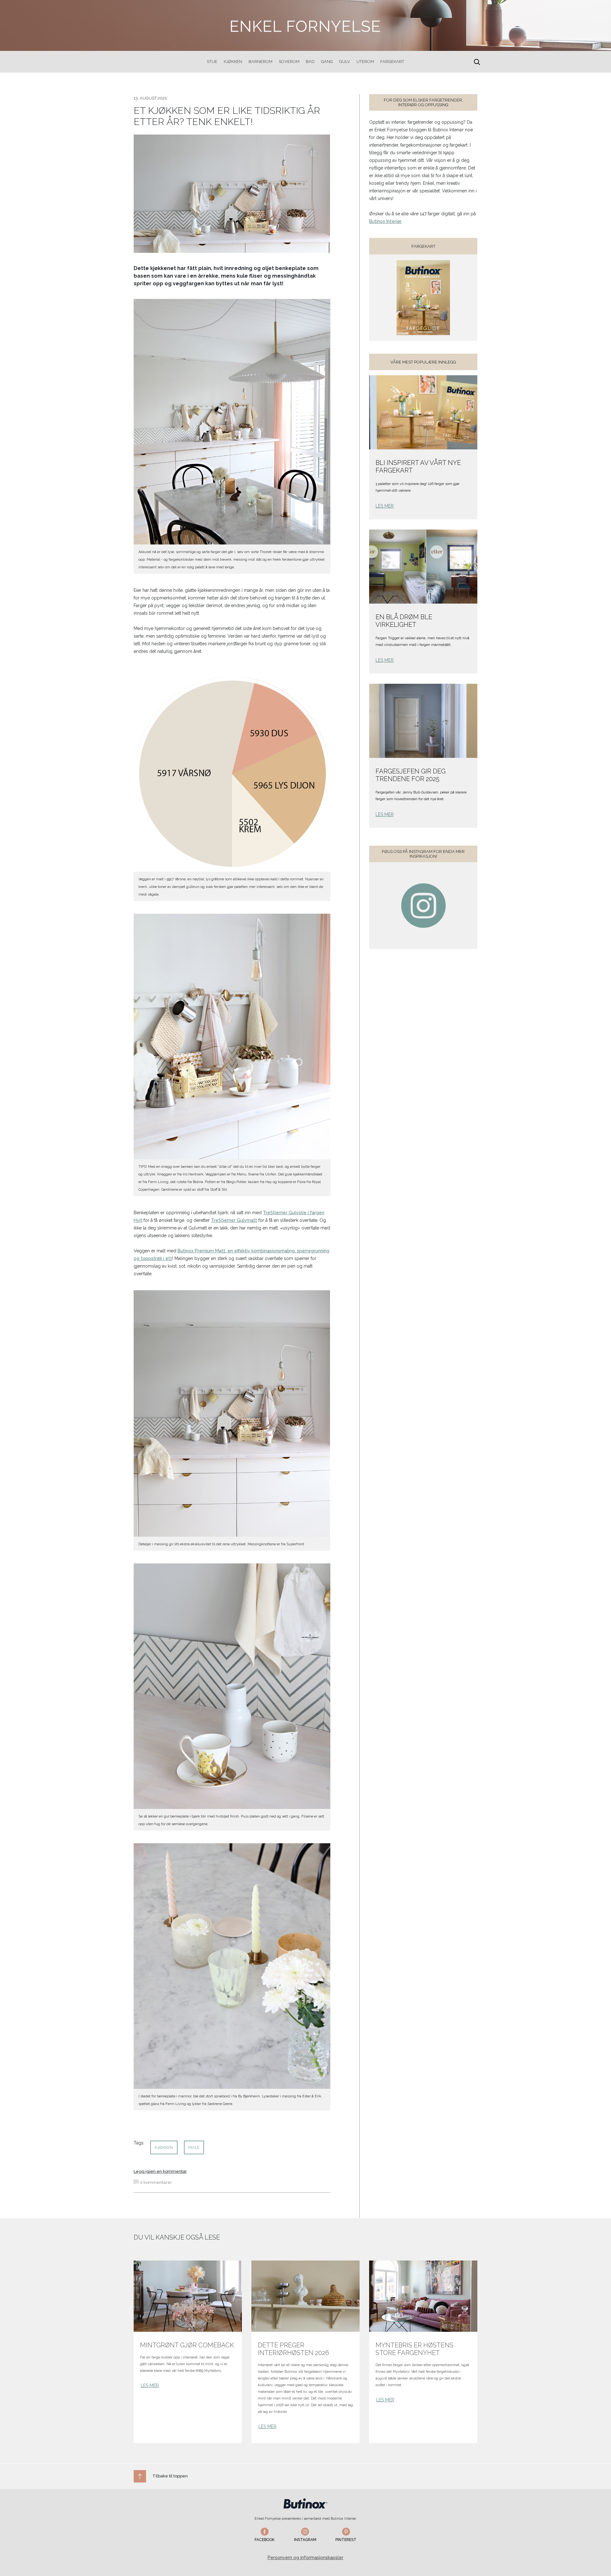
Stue (212, 62)
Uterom (365, 62)
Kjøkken (233, 62)
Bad (310, 62)
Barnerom (260, 62)
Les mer (385, 506)
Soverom (289, 62)
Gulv (345, 62)
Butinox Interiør (385, 221)
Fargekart (392, 62)
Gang (327, 62)
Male (194, 2147)
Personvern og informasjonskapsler (305, 2558)
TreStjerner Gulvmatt (234, 1220)
